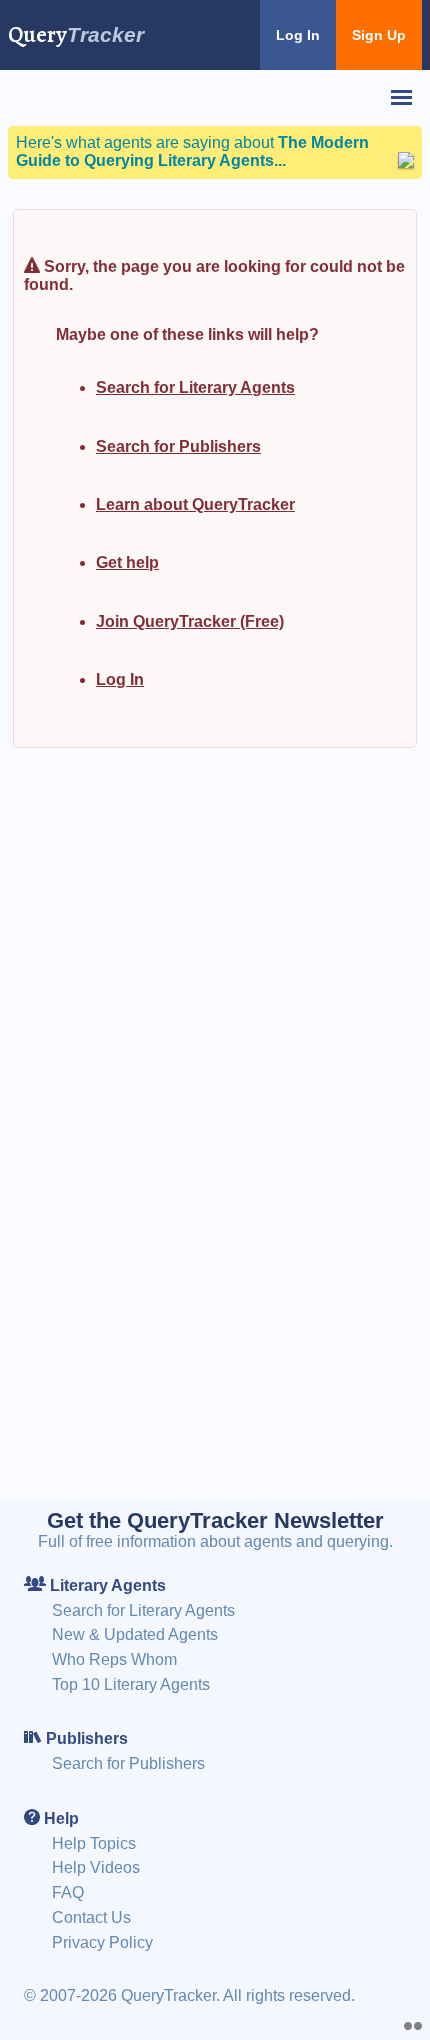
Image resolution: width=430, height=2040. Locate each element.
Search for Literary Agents (195, 387)
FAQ (68, 1892)
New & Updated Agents (135, 1634)
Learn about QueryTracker (195, 504)
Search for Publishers (178, 446)
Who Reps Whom (114, 1659)
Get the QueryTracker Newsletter (215, 1520)
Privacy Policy (102, 1942)
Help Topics (94, 1843)
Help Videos (96, 1867)
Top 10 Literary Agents (131, 1684)
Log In (298, 35)
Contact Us (91, 1917)
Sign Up (379, 35)
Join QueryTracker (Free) (190, 621)
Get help (127, 562)
